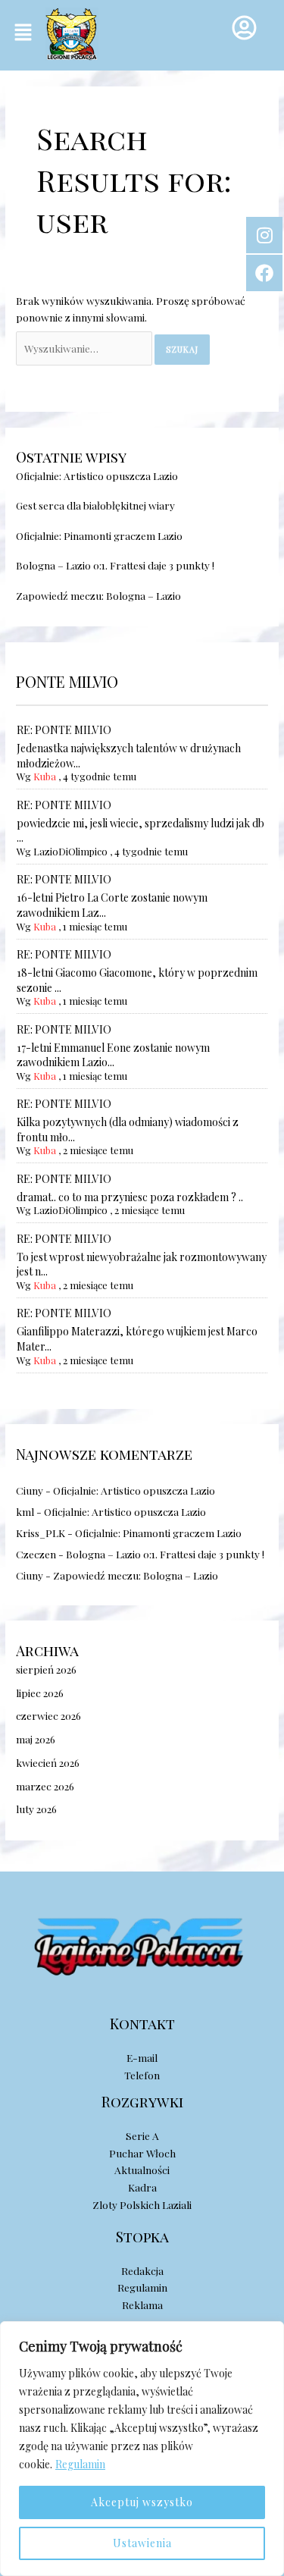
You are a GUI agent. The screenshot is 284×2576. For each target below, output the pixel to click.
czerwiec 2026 (48, 1715)
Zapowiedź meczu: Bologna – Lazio (98, 595)
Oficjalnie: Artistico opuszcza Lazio (97, 475)
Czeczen (36, 1554)
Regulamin (80, 2464)
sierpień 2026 (46, 1669)
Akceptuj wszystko (142, 2502)
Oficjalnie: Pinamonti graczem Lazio (99, 535)
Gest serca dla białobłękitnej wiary (95, 505)
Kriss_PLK (41, 1533)
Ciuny (30, 1490)
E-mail (142, 2057)
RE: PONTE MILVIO (64, 730)
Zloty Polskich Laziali (142, 2204)
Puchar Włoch (142, 2153)
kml (25, 1511)
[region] (142, 2449)
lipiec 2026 (40, 1693)
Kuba (45, 776)
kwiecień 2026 (48, 1762)
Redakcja (142, 2270)
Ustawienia (142, 2543)
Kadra (142, 2187)
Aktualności (142, 2170)
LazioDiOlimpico (70, 851)
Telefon (142, 2075)
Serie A (142, 2135)
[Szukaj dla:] (85, 348)
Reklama (142, 2305)
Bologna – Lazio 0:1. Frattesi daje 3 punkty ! (115, 565)
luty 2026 (36, 1809)
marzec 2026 (45, 1786)
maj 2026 (36, 1739)
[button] (23, 33)
